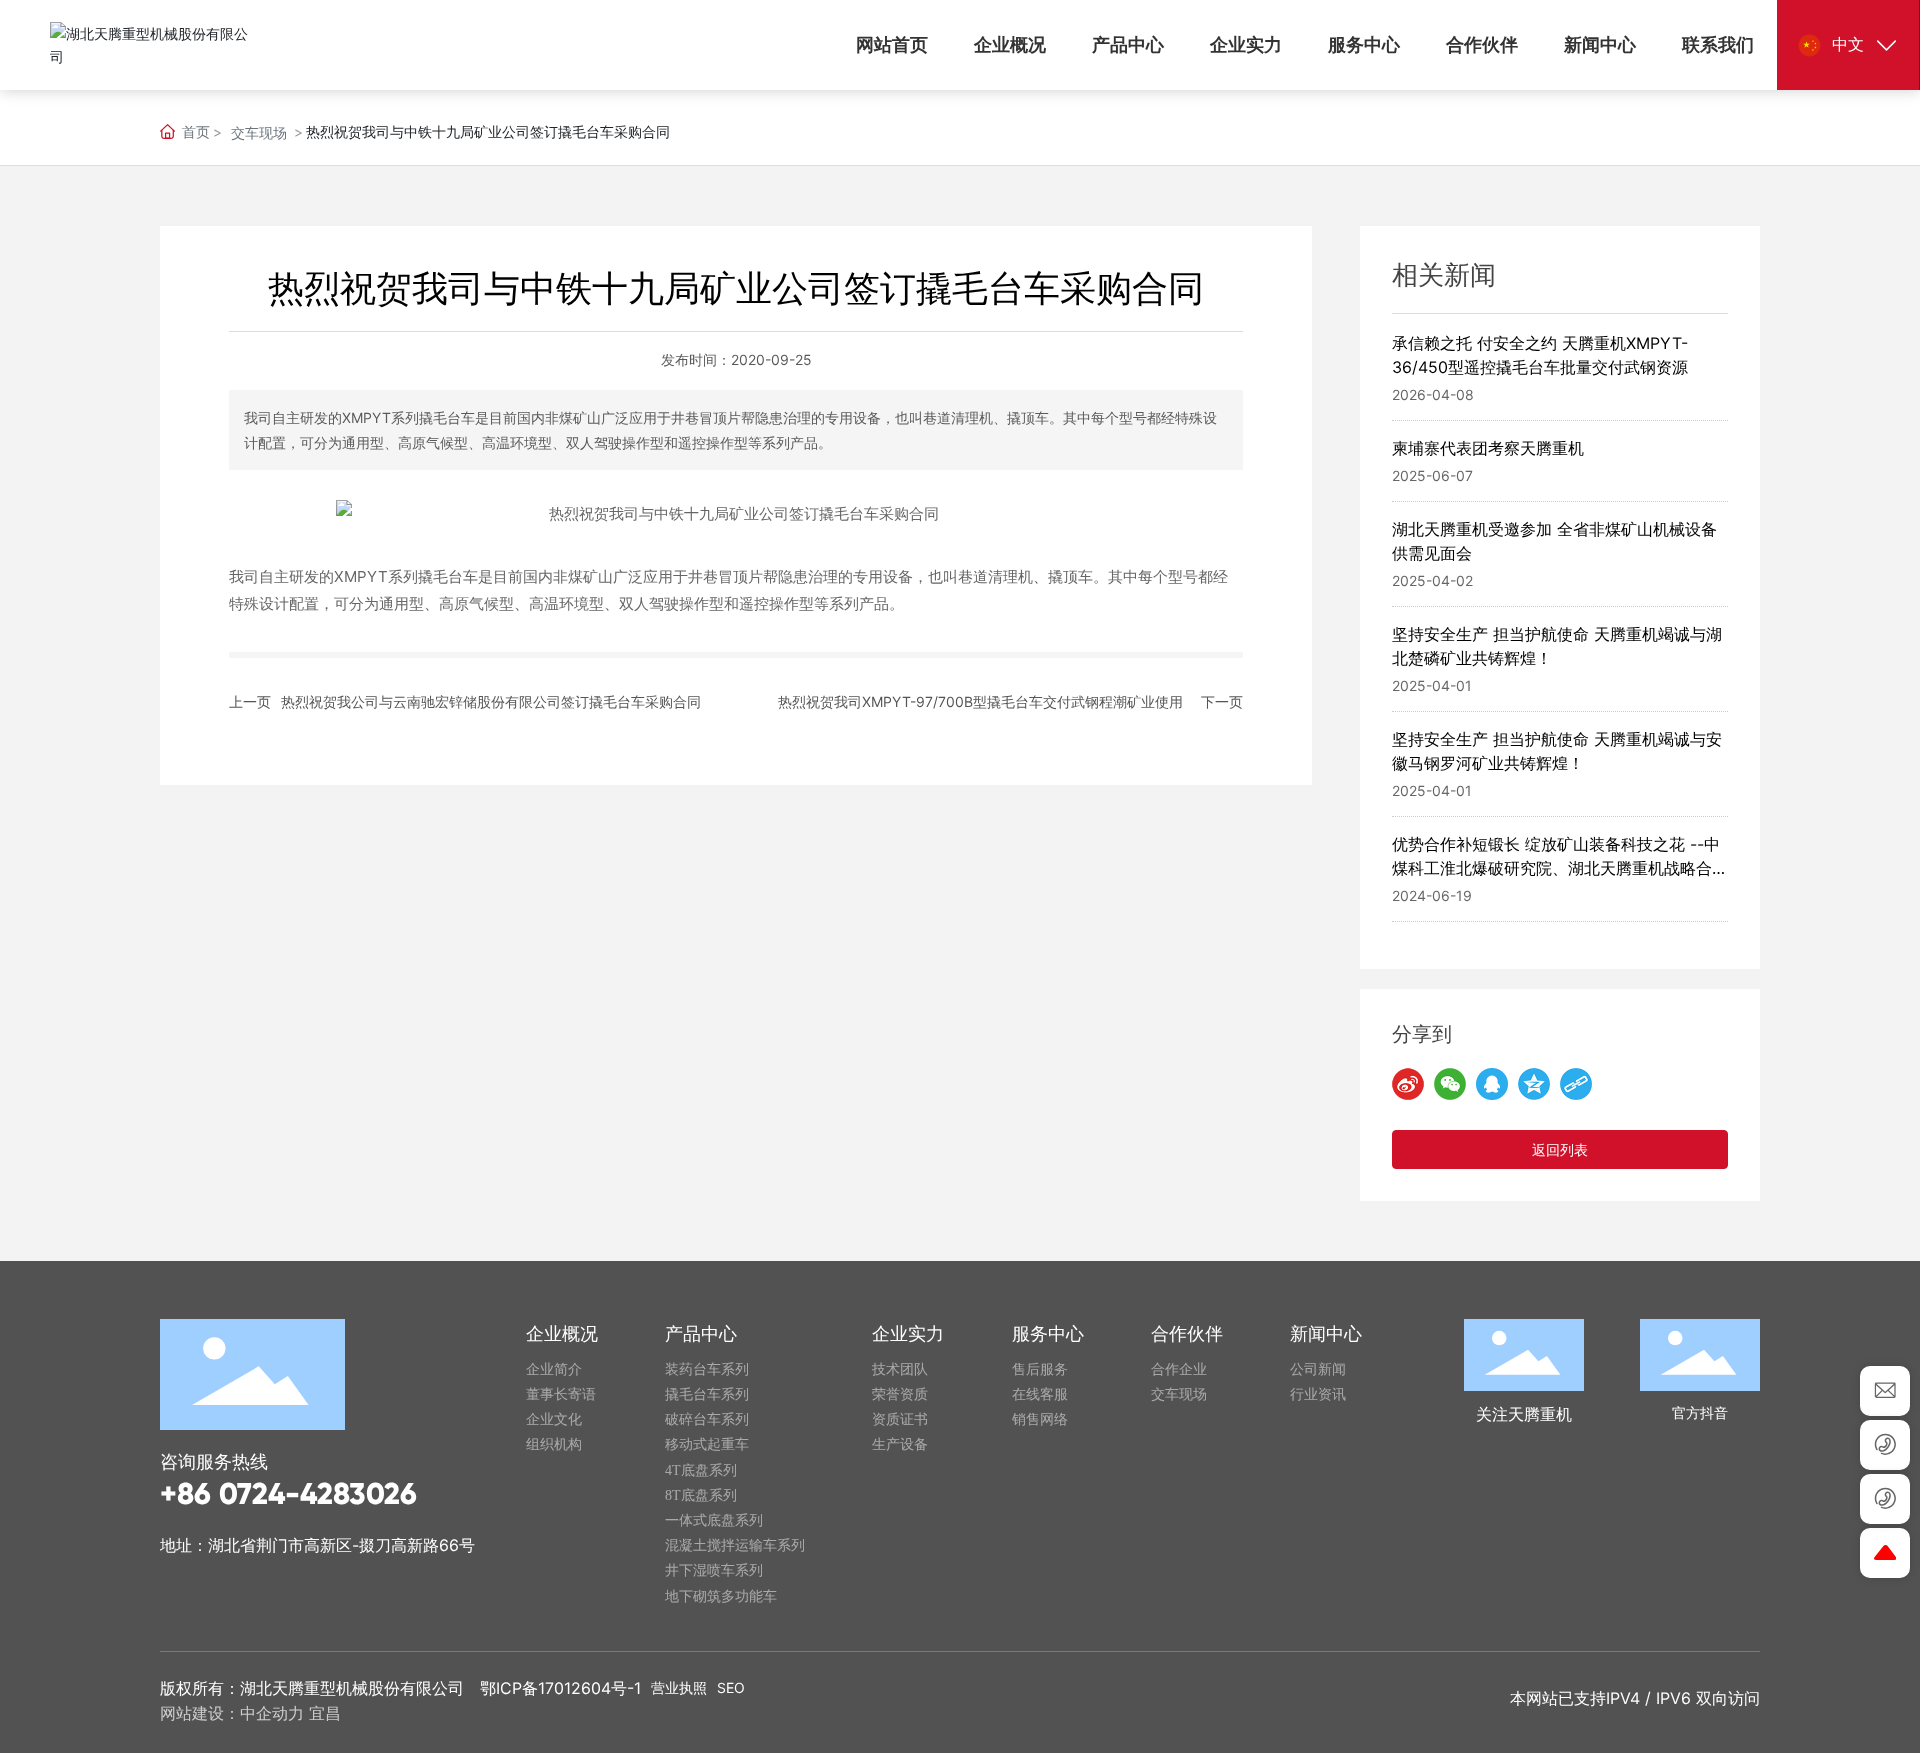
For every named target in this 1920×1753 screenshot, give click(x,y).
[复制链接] (1576, 1084)
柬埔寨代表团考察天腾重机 (1488, 448)
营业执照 (679, 1687)
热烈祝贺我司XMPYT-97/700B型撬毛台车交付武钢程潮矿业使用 (980, 701)
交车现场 (259, 132)
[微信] (1450, 1084)
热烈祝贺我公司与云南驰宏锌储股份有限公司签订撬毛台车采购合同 (491, 701)
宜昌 (325, 1713)
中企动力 (272, 1713)
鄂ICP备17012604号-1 (560, 1688)
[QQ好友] (1492, 1084)
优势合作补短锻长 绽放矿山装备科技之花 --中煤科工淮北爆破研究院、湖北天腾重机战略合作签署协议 (1560, 868)
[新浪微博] (1408, 1084)
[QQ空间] (1534, 1084)
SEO (731, 1687)
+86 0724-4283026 (288, 1493)
